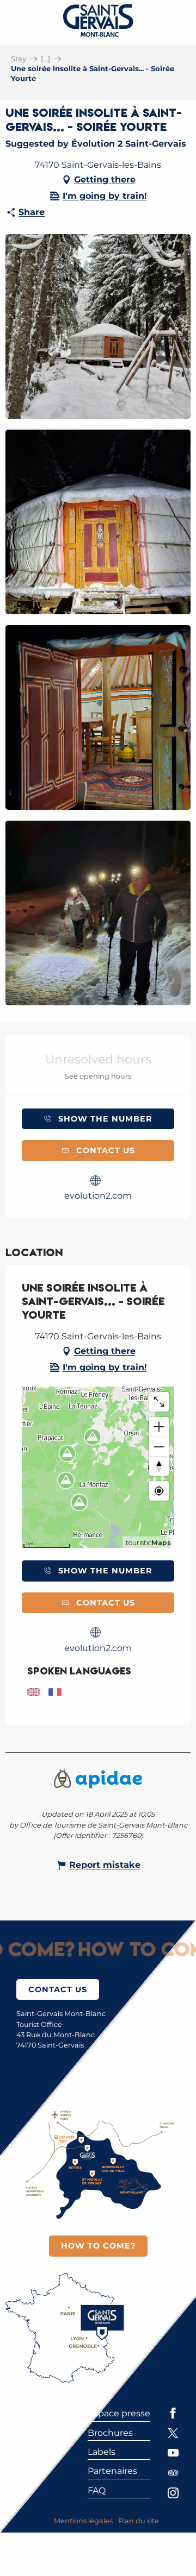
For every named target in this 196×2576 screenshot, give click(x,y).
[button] (98, 326)
